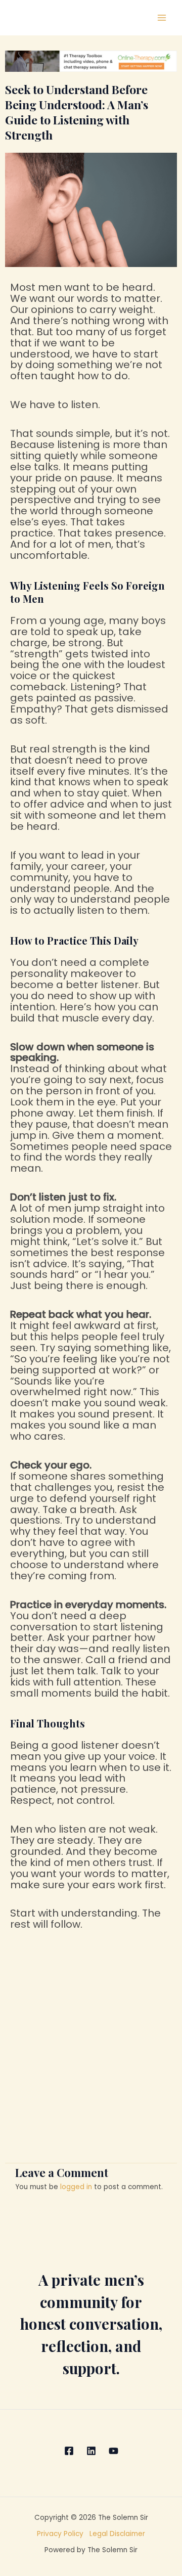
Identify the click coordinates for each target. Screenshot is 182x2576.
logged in (76, 2187)
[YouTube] (113, 2451)
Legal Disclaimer (117, 2534)
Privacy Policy (63, 2534)
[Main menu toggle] (162, 18)
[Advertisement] (91, 2058)
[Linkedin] (91, 2451)
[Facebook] (69, 2451)
